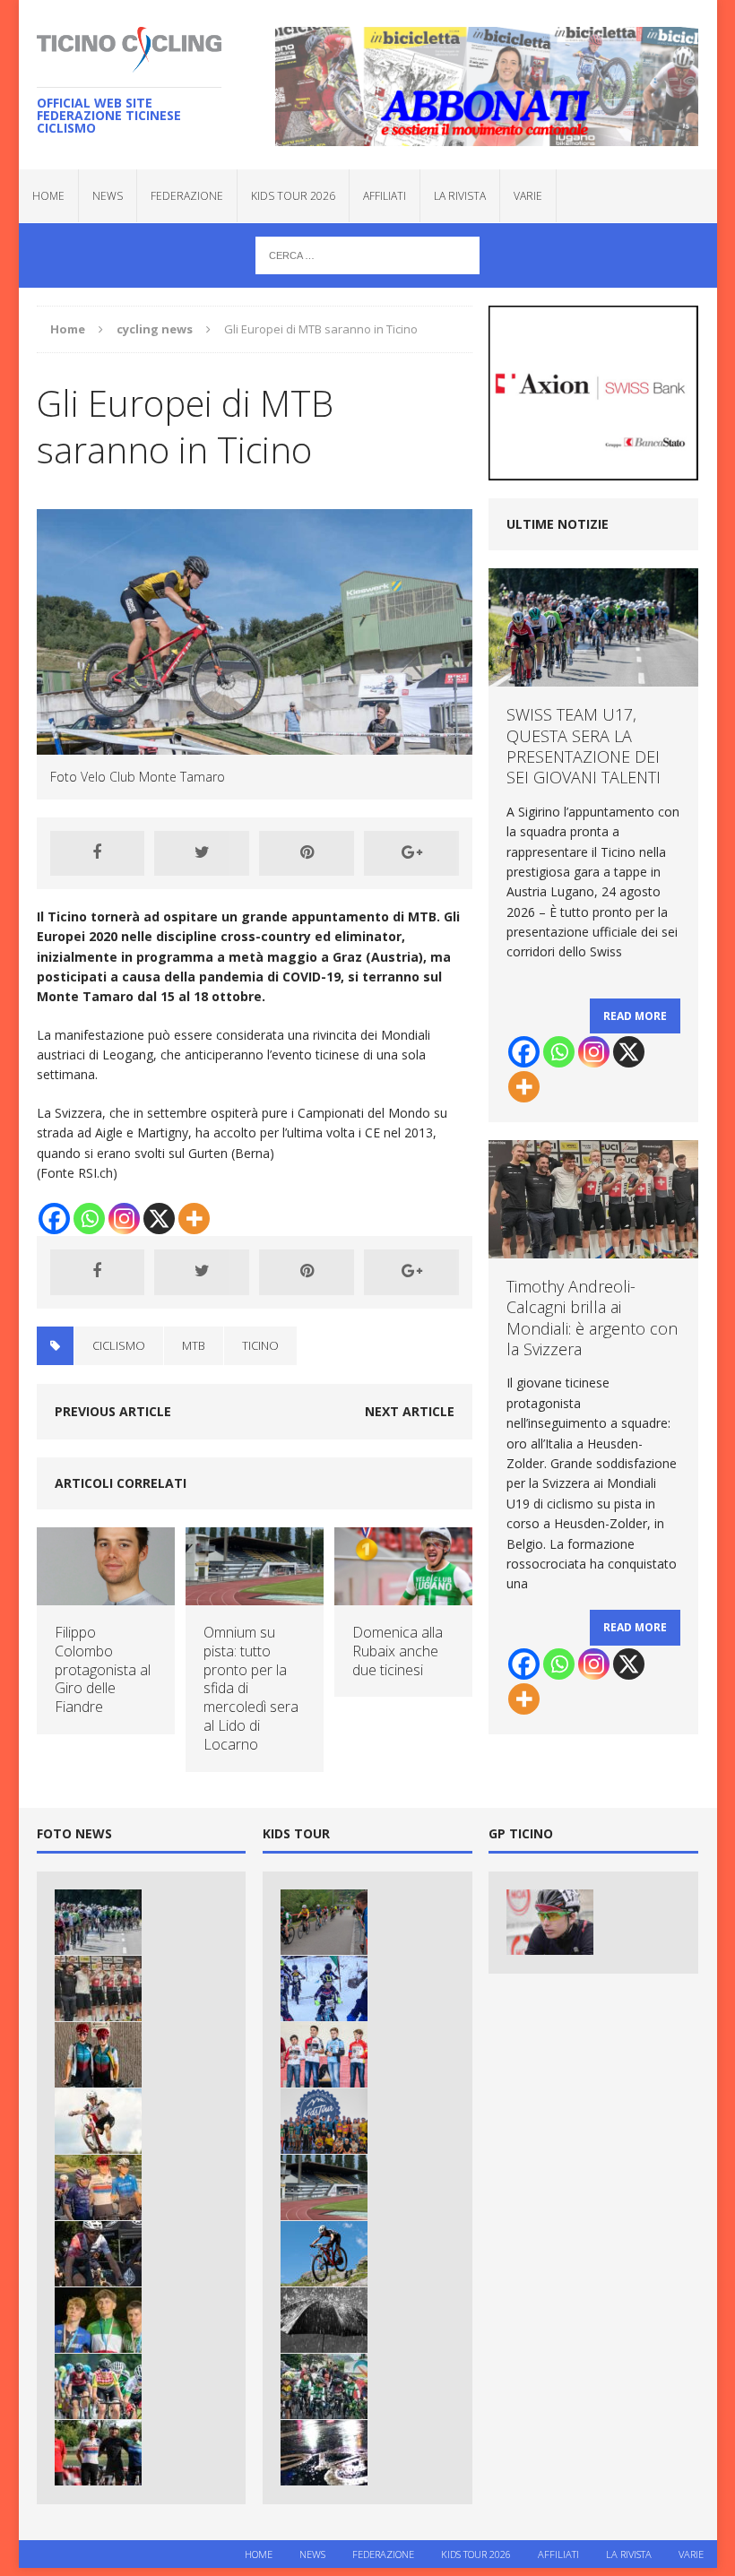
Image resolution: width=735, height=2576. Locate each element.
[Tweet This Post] (202, 853)
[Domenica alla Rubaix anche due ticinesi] (403, 1595)
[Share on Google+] (411, 853)
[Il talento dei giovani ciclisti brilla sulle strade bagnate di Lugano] (324, 2386)
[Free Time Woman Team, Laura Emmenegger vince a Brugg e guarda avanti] (98, 2187)
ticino (260, 1345)
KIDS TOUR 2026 (293, 196)
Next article (410, 1411)
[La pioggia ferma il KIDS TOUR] (324, 2453)
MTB (194, 1345)
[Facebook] (54, 1219)
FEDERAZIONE (187, 196)
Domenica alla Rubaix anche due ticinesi (398, 1651)
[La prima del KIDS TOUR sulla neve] (324, 1988)
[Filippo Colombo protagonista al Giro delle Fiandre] (106, 1595)
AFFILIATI (385, 196)
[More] (194, 1219)
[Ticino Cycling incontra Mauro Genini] (550, 1922)
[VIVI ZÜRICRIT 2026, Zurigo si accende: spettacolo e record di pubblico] (98, 2055)
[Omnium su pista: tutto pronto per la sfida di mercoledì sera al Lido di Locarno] (255, 1595)
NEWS (108, 196)
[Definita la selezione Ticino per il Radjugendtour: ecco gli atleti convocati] (98, 2386)
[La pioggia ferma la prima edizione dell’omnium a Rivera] (324, 2320)
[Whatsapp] (89, 1219)
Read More (635, 1016)
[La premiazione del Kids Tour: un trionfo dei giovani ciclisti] (324, 2121)
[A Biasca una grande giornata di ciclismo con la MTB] (324, 2254)
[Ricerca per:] (367, 254)
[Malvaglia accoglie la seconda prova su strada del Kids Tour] (324, 1922)
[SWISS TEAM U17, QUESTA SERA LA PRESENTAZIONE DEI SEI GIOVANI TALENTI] (98, 1922)
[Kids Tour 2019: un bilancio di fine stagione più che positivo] (324, 2055)
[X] (159, 1219)
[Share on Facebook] (98, 853)
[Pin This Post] (307, 853)
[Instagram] (124, 1219)
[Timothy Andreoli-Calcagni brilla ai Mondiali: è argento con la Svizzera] (98, 1988)
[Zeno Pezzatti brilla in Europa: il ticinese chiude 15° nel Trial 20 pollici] (98, 2121)
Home (48, 196)
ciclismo (119, 1345)
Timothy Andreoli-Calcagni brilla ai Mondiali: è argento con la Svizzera (592, 1318)
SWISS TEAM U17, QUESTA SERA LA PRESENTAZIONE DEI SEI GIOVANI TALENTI (584, 746)
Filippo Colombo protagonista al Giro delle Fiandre (103, 1669)
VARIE (528, 196)
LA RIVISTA (460, 196)
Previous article (113, 1411)
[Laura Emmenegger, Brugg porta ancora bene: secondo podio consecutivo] (98, 2453)
